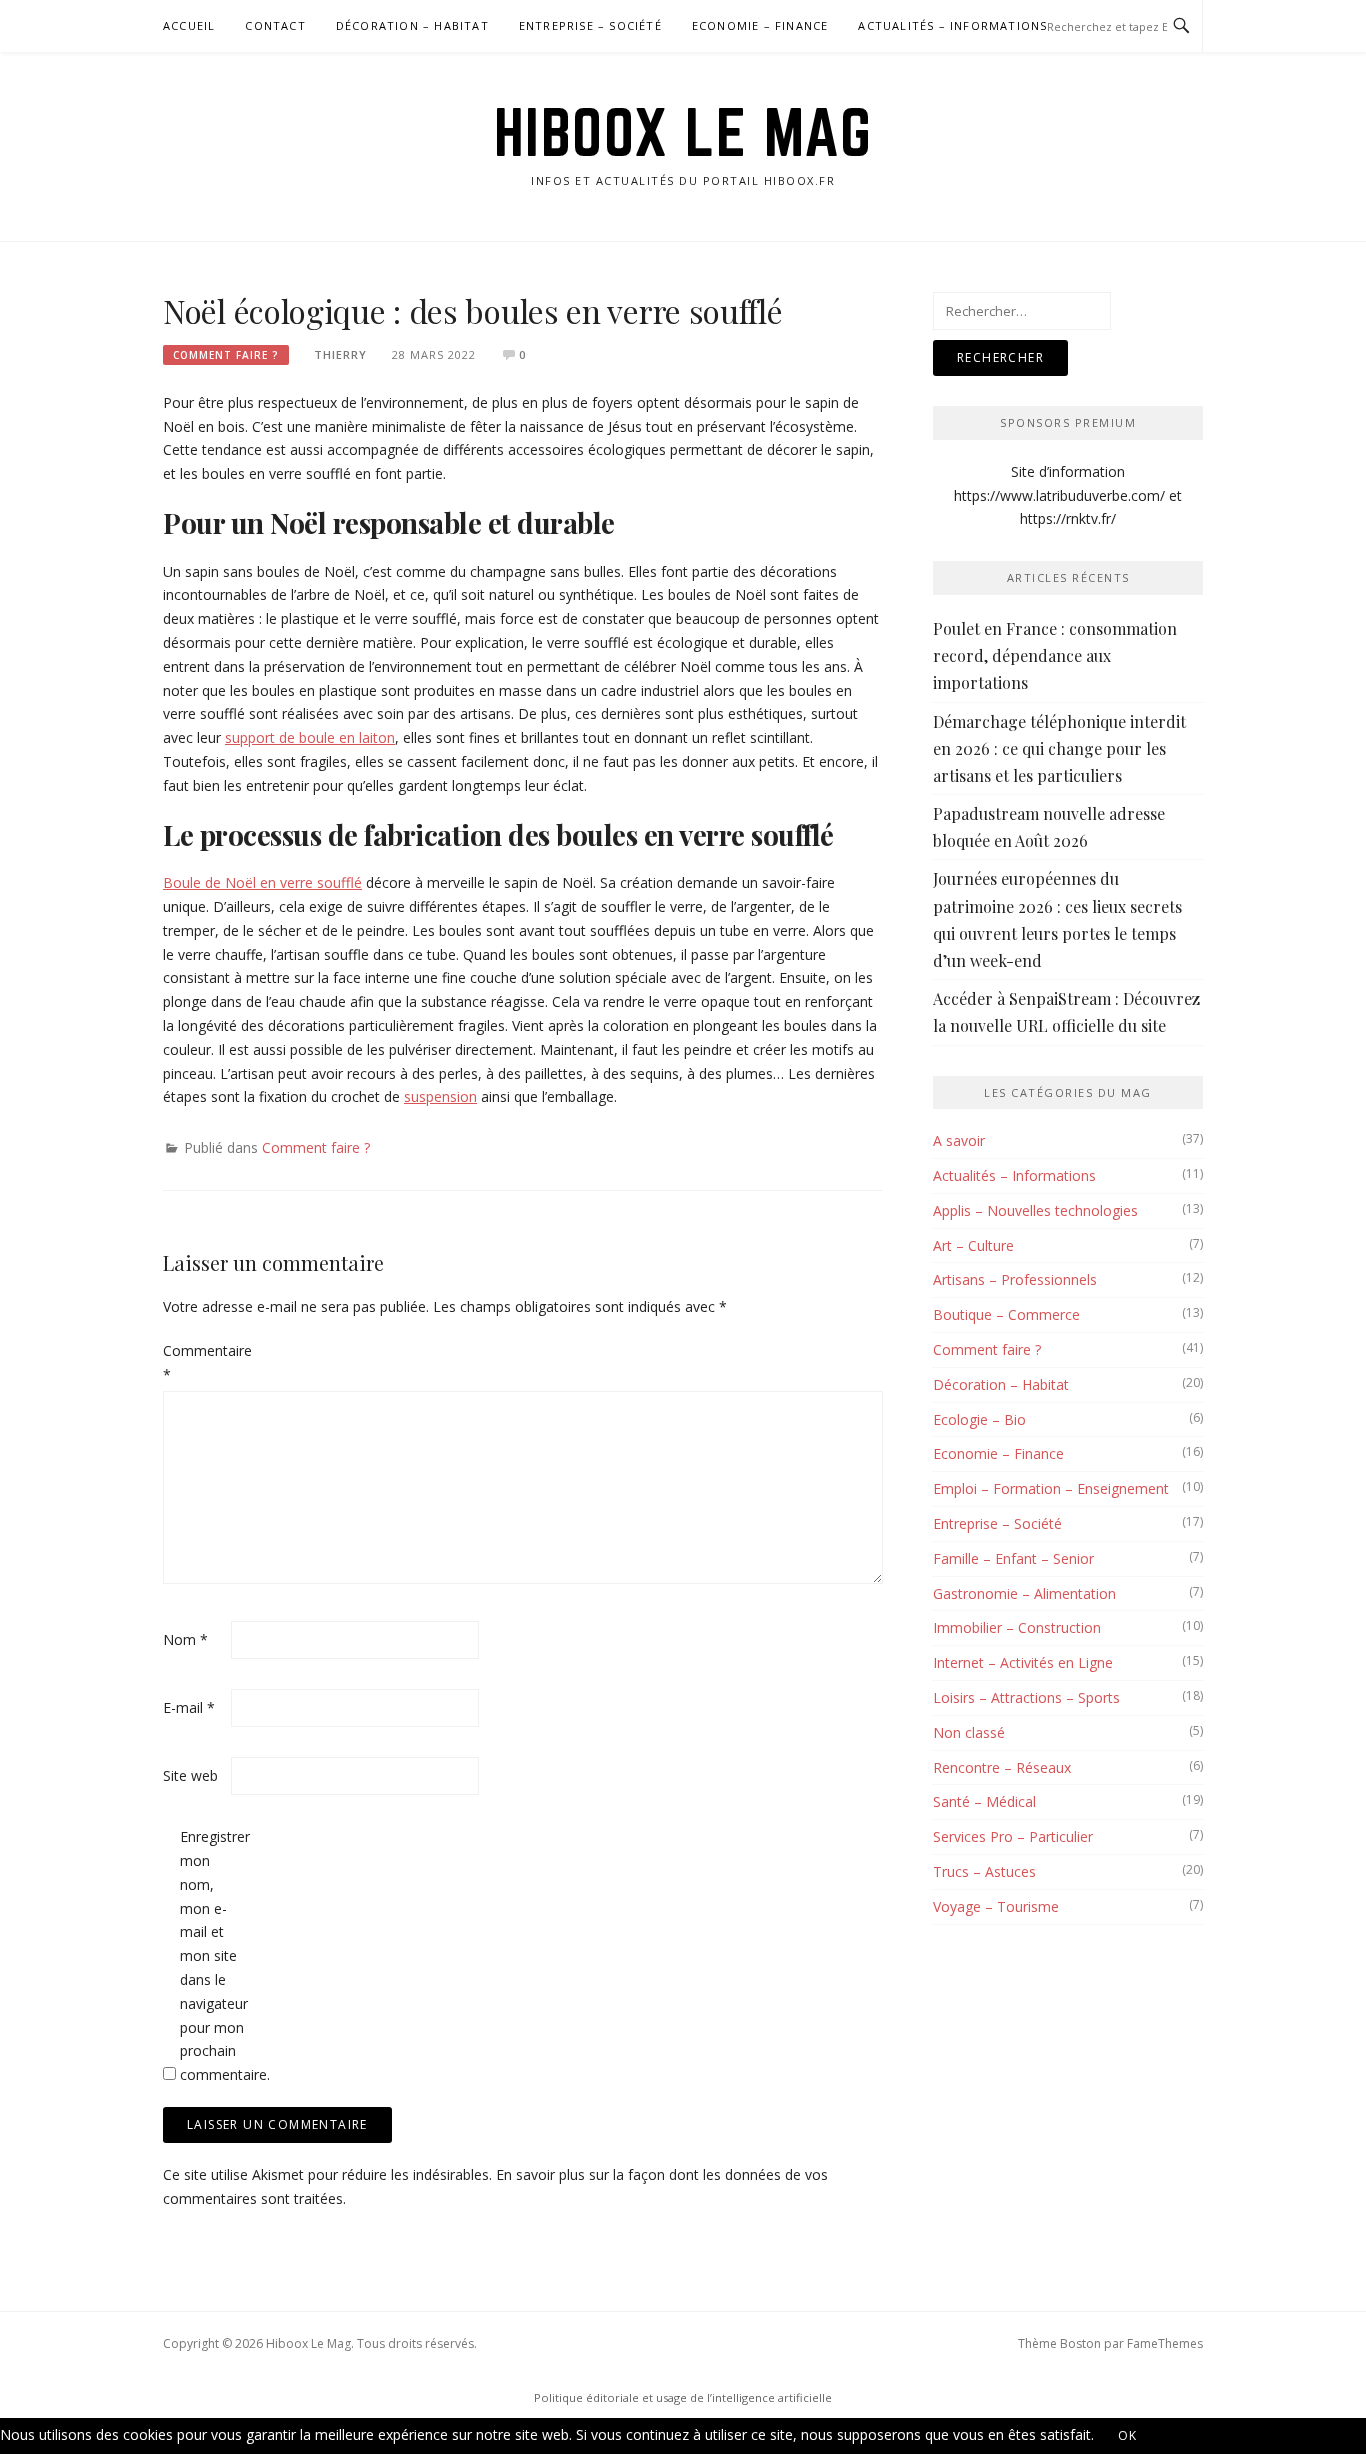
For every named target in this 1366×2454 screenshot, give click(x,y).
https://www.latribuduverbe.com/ (1059, 495)
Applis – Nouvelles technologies (1035, 1210)
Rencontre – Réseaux (1002, 1767)
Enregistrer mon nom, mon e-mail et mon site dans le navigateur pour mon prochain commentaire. (212, 1955)
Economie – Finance (760, 25)
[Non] (1186, 2440)
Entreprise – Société (590, 25)
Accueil (189, 25)
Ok (1128, 2435)
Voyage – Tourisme (996, 1906)
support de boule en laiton (310, 737)
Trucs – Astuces (984, 1871)
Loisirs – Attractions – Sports (1026, 1697)
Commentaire (195, 1362)
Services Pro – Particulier (1013, 1836)
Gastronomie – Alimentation (1024, 1593)
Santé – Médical (984, 1801)
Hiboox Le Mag (683, 132)
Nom (185, 1639)
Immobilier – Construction (1017, 1627)
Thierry (340, 354)
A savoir (959, 1140)
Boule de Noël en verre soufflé (262, 882)
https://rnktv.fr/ (1068, 518)
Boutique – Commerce (1006, 1314)
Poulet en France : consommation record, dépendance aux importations (1055, 655)
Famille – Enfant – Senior (1013, 1558)
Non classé (969, 1732)
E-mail (189, 1707)
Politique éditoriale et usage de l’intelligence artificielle (683, 2397)
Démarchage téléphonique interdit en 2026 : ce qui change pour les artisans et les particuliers (1059, 748)
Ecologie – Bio (979, 1419)
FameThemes (1165, 2343)
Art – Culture (973, 1245)
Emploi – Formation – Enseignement (1051, 1488)
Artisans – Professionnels (1015, 1279)
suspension (440, 1096)
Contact (275, 25)
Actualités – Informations (952, 25)
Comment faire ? (226, 355)
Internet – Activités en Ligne (1023, 1662)
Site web (190, 1775)
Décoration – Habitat (412, 25)
